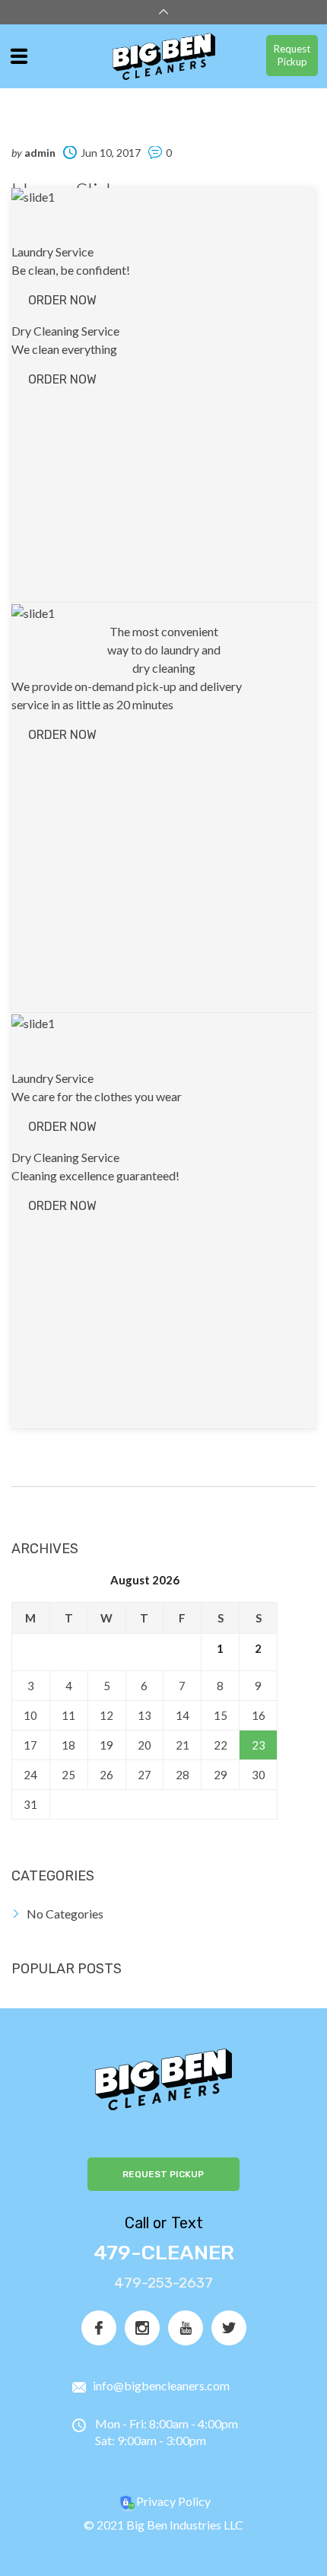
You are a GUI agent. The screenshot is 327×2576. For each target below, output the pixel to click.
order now (62, 300)
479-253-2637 (163, 2283)
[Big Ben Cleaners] (164, 57)
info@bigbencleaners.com (161, 2385)
